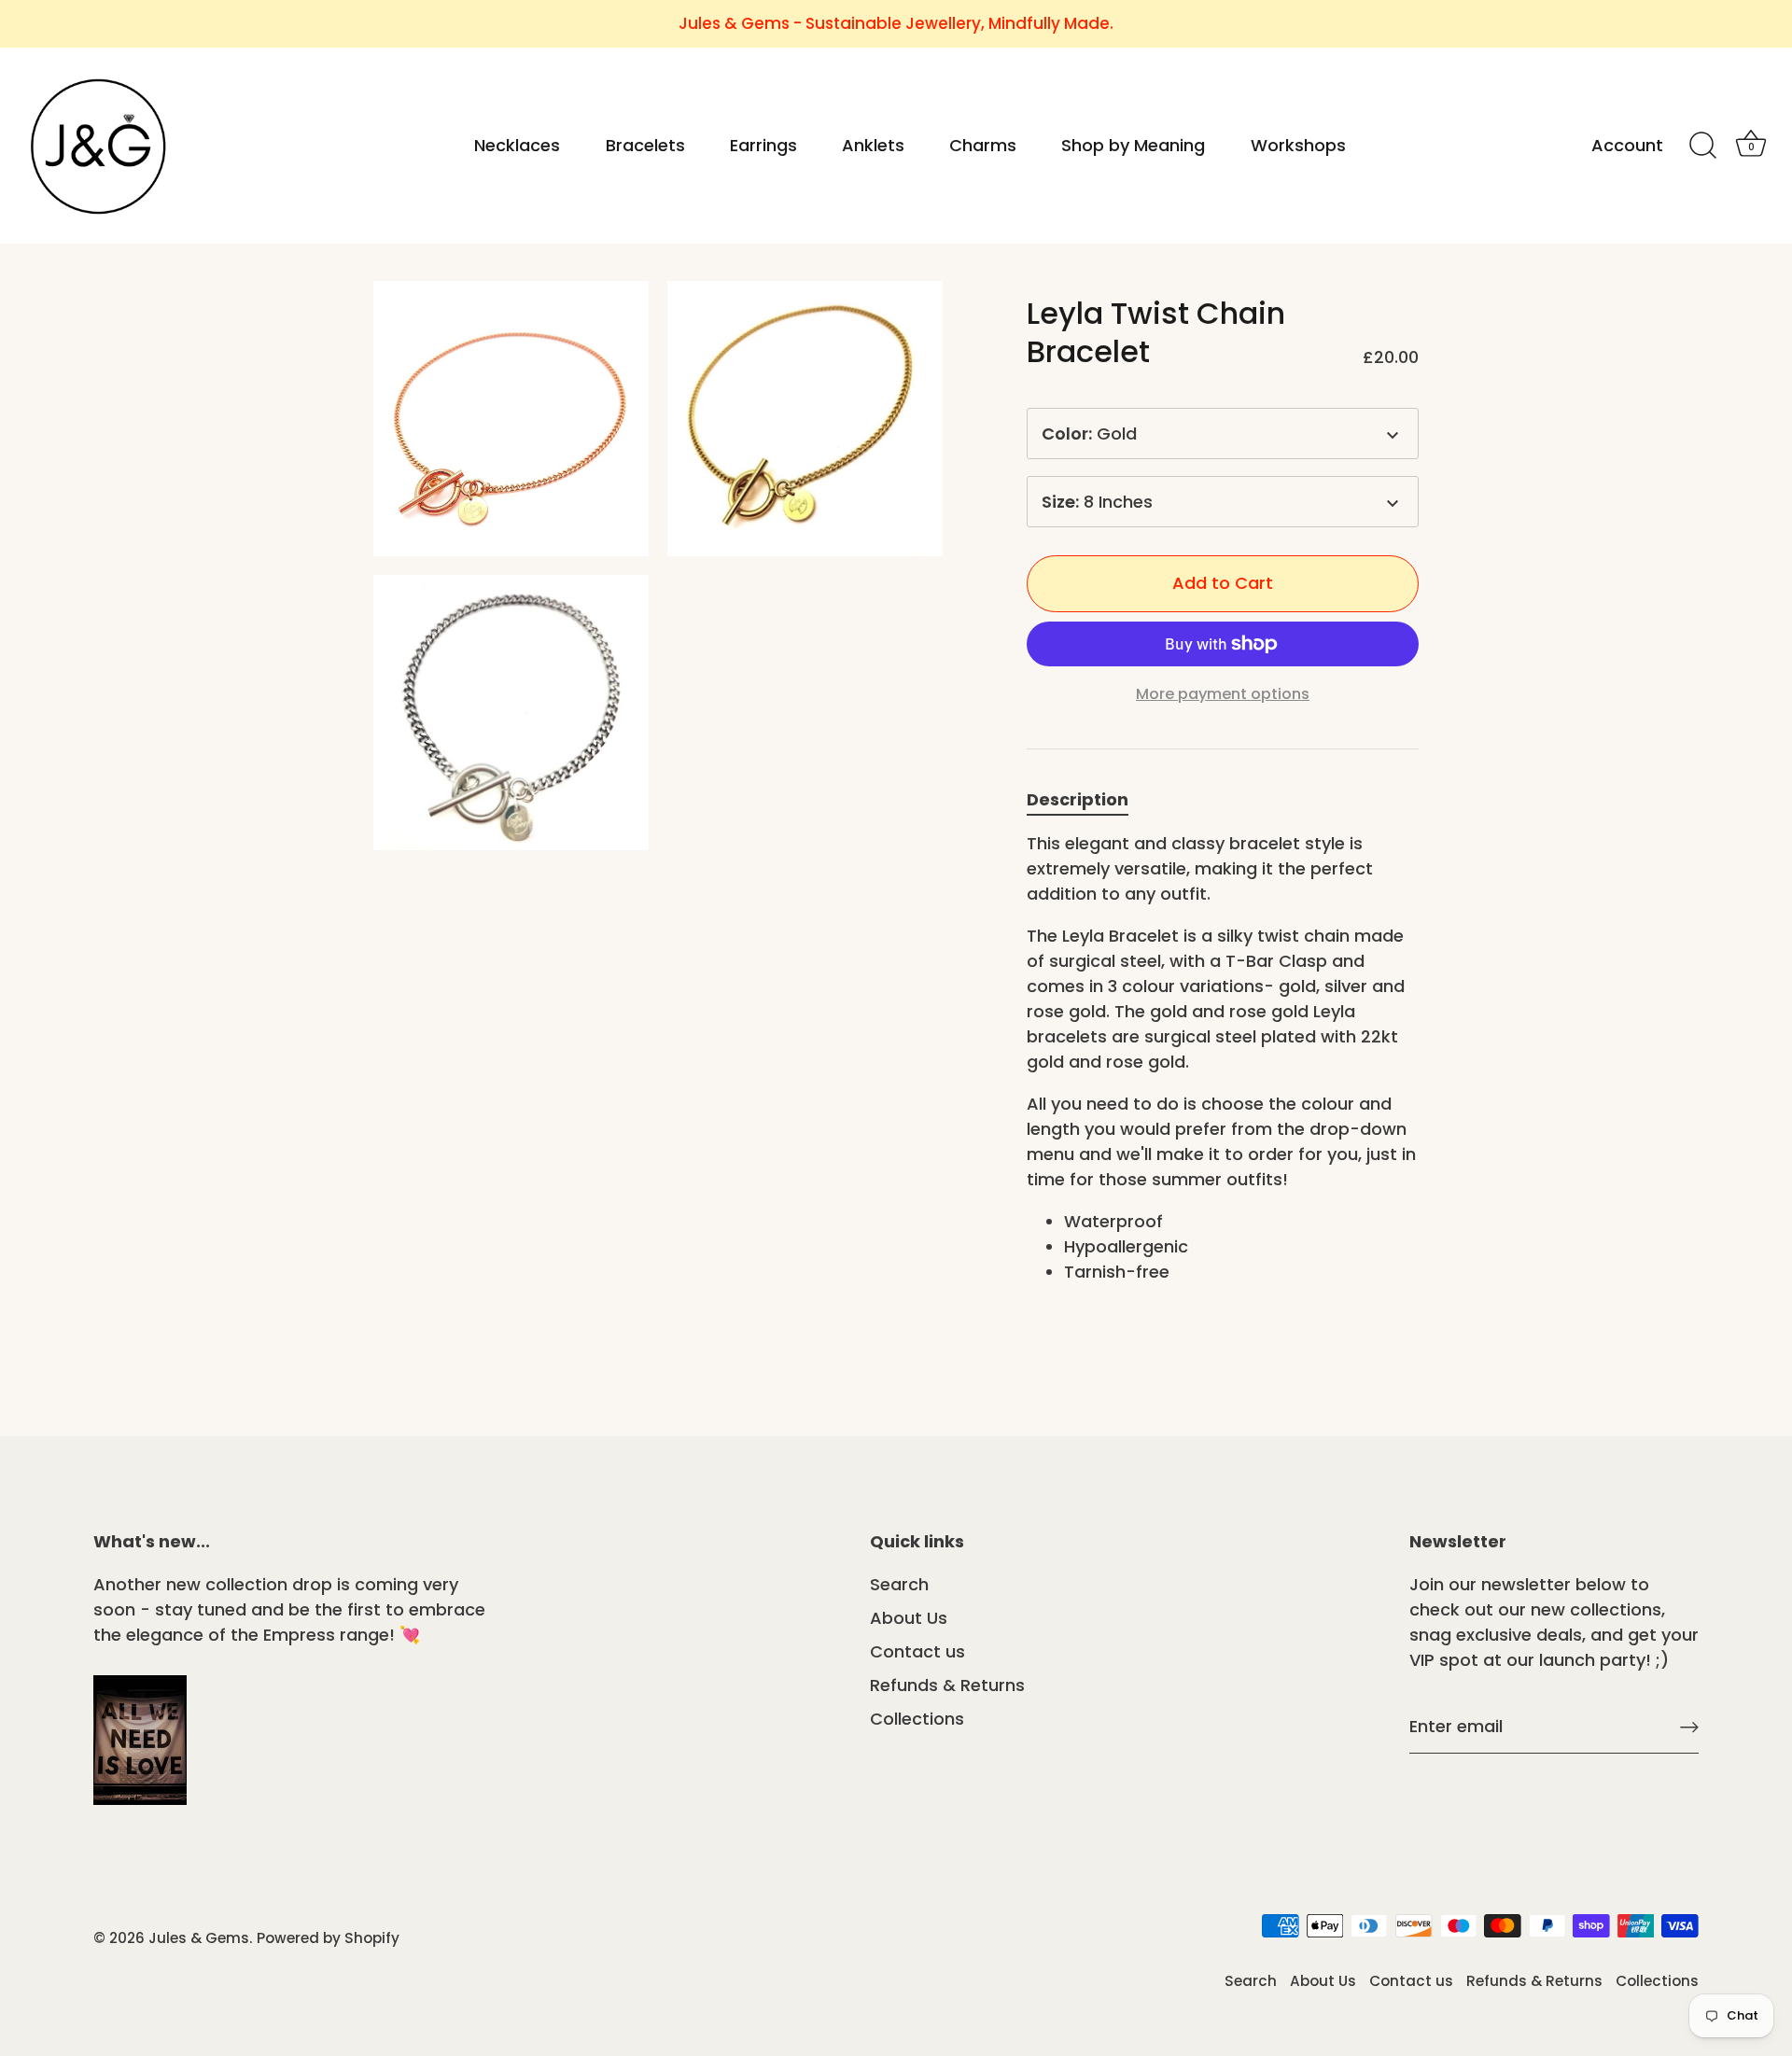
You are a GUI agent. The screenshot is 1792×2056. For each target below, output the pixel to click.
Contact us (917, 1651)
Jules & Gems (199, 1938)
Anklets (873, 145)
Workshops (1298, 145)
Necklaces (517, 145)
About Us (909, 1618)
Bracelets (645, 145)
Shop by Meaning (1133, 145)
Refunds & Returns (947, 1685)
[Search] (1702, 146)
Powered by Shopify (328, 1938)
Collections (917, 1719)
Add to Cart (1223, 583)
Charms (983, 145)
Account (1627, 145)
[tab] (1087, 799)
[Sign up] (1689, 1727)
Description (1078, 799)
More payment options (1223, 694)
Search (899, 1584)
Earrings (763, 145)
